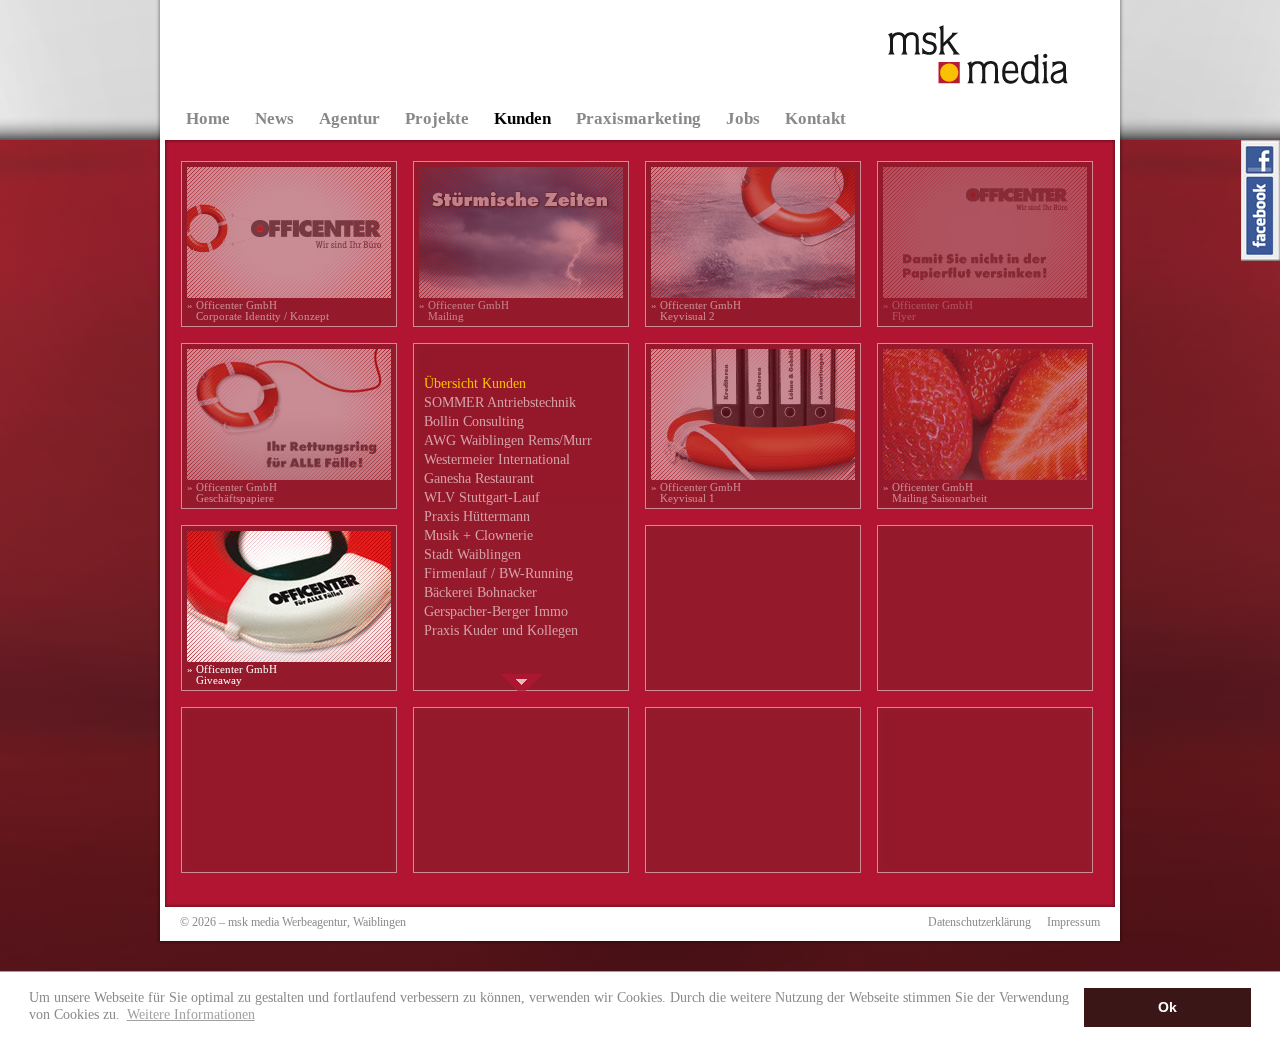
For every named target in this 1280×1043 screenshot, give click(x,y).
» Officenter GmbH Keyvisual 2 (696, 310)
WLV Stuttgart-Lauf (482, 497)
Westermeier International (497, 459)
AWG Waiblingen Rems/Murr (508, 440)
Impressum (1073, 922)
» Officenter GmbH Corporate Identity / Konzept (258, 310)
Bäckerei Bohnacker (480, 592)
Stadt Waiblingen (472, 554)
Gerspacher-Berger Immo (496, 611)
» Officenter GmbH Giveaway (232, 674)
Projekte (437, 118)
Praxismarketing (638, 118)
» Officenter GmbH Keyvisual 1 (696, 492)
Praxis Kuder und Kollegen (501, 630)
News (274, 118)
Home (208, 118)
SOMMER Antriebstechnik (500, 402)
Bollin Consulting (474, 421)
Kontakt (815, 118)
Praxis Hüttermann (477, 516)
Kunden (522, 118)
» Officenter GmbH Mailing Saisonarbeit (935, 492)
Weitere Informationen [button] (191, 1014)
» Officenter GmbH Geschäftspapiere (232, 492)
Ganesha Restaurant (479, 478)
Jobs (743, 118)
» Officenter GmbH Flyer (928, 310)
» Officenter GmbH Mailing (464, 310)
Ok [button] (1167, 1007)
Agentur (349, 118)
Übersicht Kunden (475, 383)
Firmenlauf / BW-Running (498, 573)
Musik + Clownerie (478, 535)
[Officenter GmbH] (289, 296)
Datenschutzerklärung (979, 922)
